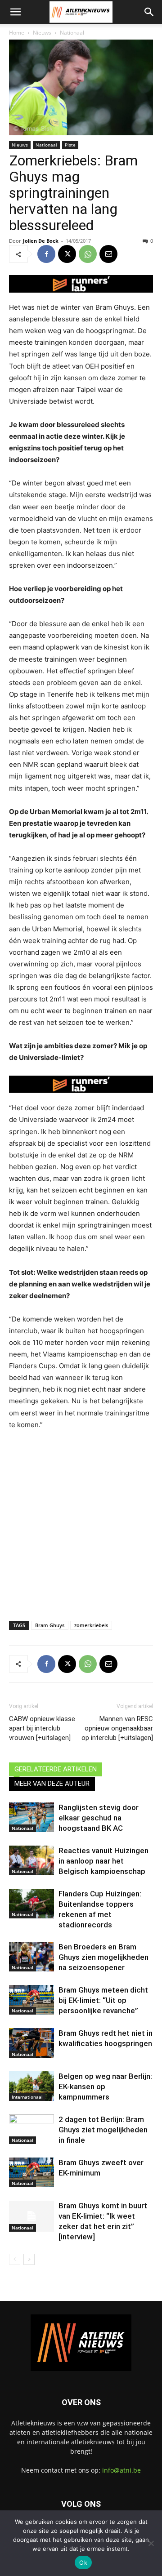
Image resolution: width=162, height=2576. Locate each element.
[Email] (108, 254)
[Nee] (151, 2543)
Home (17, 33)
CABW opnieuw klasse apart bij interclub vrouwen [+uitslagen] (42, 1728)
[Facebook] (46, 254)
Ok (83, 2563)
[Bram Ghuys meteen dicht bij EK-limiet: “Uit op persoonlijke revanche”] (31, 2000)
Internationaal (27, 2097)
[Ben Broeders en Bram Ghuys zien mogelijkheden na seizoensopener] (31, 1957)
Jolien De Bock (41, 241)
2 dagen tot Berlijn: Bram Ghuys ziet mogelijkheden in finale (103, 2130)
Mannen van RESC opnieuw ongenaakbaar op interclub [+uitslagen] (117, 1728)
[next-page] (29, 2259)
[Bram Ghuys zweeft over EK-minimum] (31, 2173)
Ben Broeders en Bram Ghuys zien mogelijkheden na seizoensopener (103, 1957)
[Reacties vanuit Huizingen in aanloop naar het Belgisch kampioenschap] (31, 1861)
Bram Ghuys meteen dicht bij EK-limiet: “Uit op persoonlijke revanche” (103, 2000)
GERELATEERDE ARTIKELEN (56, 1769)
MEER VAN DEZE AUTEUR (52, 1784)
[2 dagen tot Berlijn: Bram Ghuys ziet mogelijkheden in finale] (31, 2129)
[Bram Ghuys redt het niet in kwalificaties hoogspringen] (31, 2043)
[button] (15, 12)
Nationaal (72, 33)
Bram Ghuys (50, 1625)
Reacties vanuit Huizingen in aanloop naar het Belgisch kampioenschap (103, 1861)
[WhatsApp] (88, 254)
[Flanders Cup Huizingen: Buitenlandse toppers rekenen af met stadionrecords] (31, 1904)
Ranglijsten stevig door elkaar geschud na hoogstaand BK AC (99, 1818)
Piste (70, 145)
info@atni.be (121, 2470)
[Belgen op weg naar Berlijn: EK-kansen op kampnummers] (31, 2086)
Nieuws (42, 33)
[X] (67, 254)
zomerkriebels (91, 1625)
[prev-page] (15, 2259)
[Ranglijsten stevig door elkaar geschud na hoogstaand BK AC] (31, 1817)
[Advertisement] (81, 1523)
